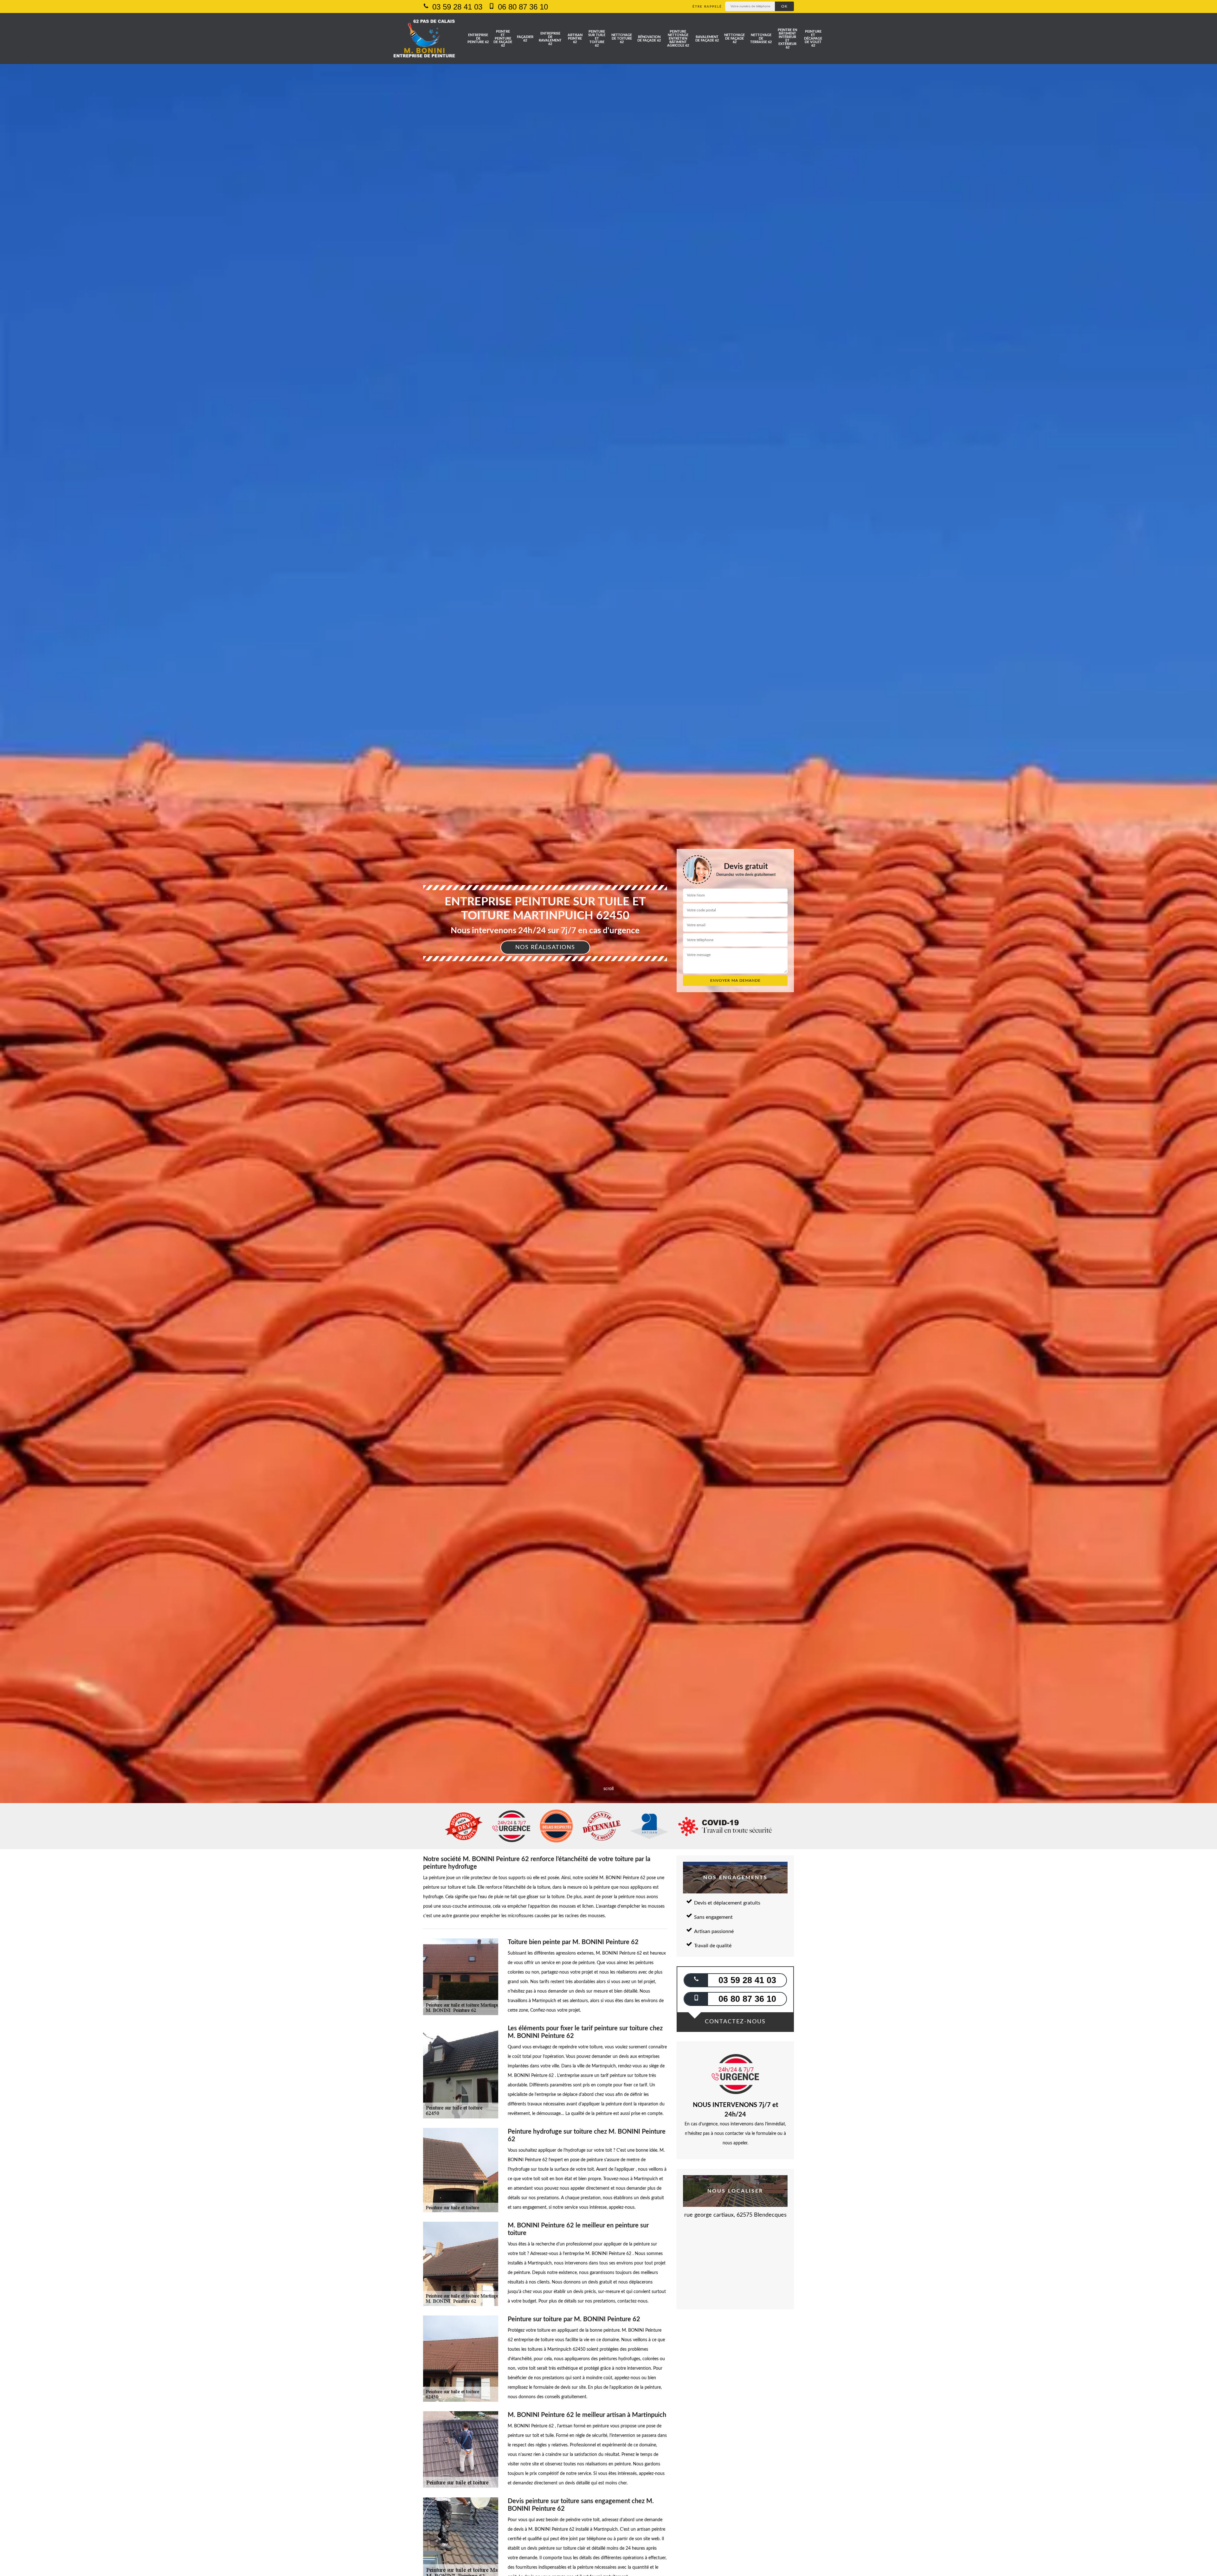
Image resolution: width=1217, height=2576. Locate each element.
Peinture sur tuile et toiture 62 (597, 39)
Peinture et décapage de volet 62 (813, 39)
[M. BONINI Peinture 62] (424, 39)
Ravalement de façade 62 (707, 39)
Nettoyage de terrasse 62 (761, 39)
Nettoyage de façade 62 (734, 39)
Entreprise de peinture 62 (478, 39)
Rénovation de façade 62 (649, 39)
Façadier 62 (525, 39)
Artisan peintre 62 (575, 39)
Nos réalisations (545, 948)
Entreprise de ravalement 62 (550, 39)
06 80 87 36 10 (522, 7)
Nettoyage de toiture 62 (622, 39)
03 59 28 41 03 (456, 7)
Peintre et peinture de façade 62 (503, 39)
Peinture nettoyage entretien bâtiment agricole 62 (678, 39)
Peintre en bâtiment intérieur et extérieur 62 (787, 39)
